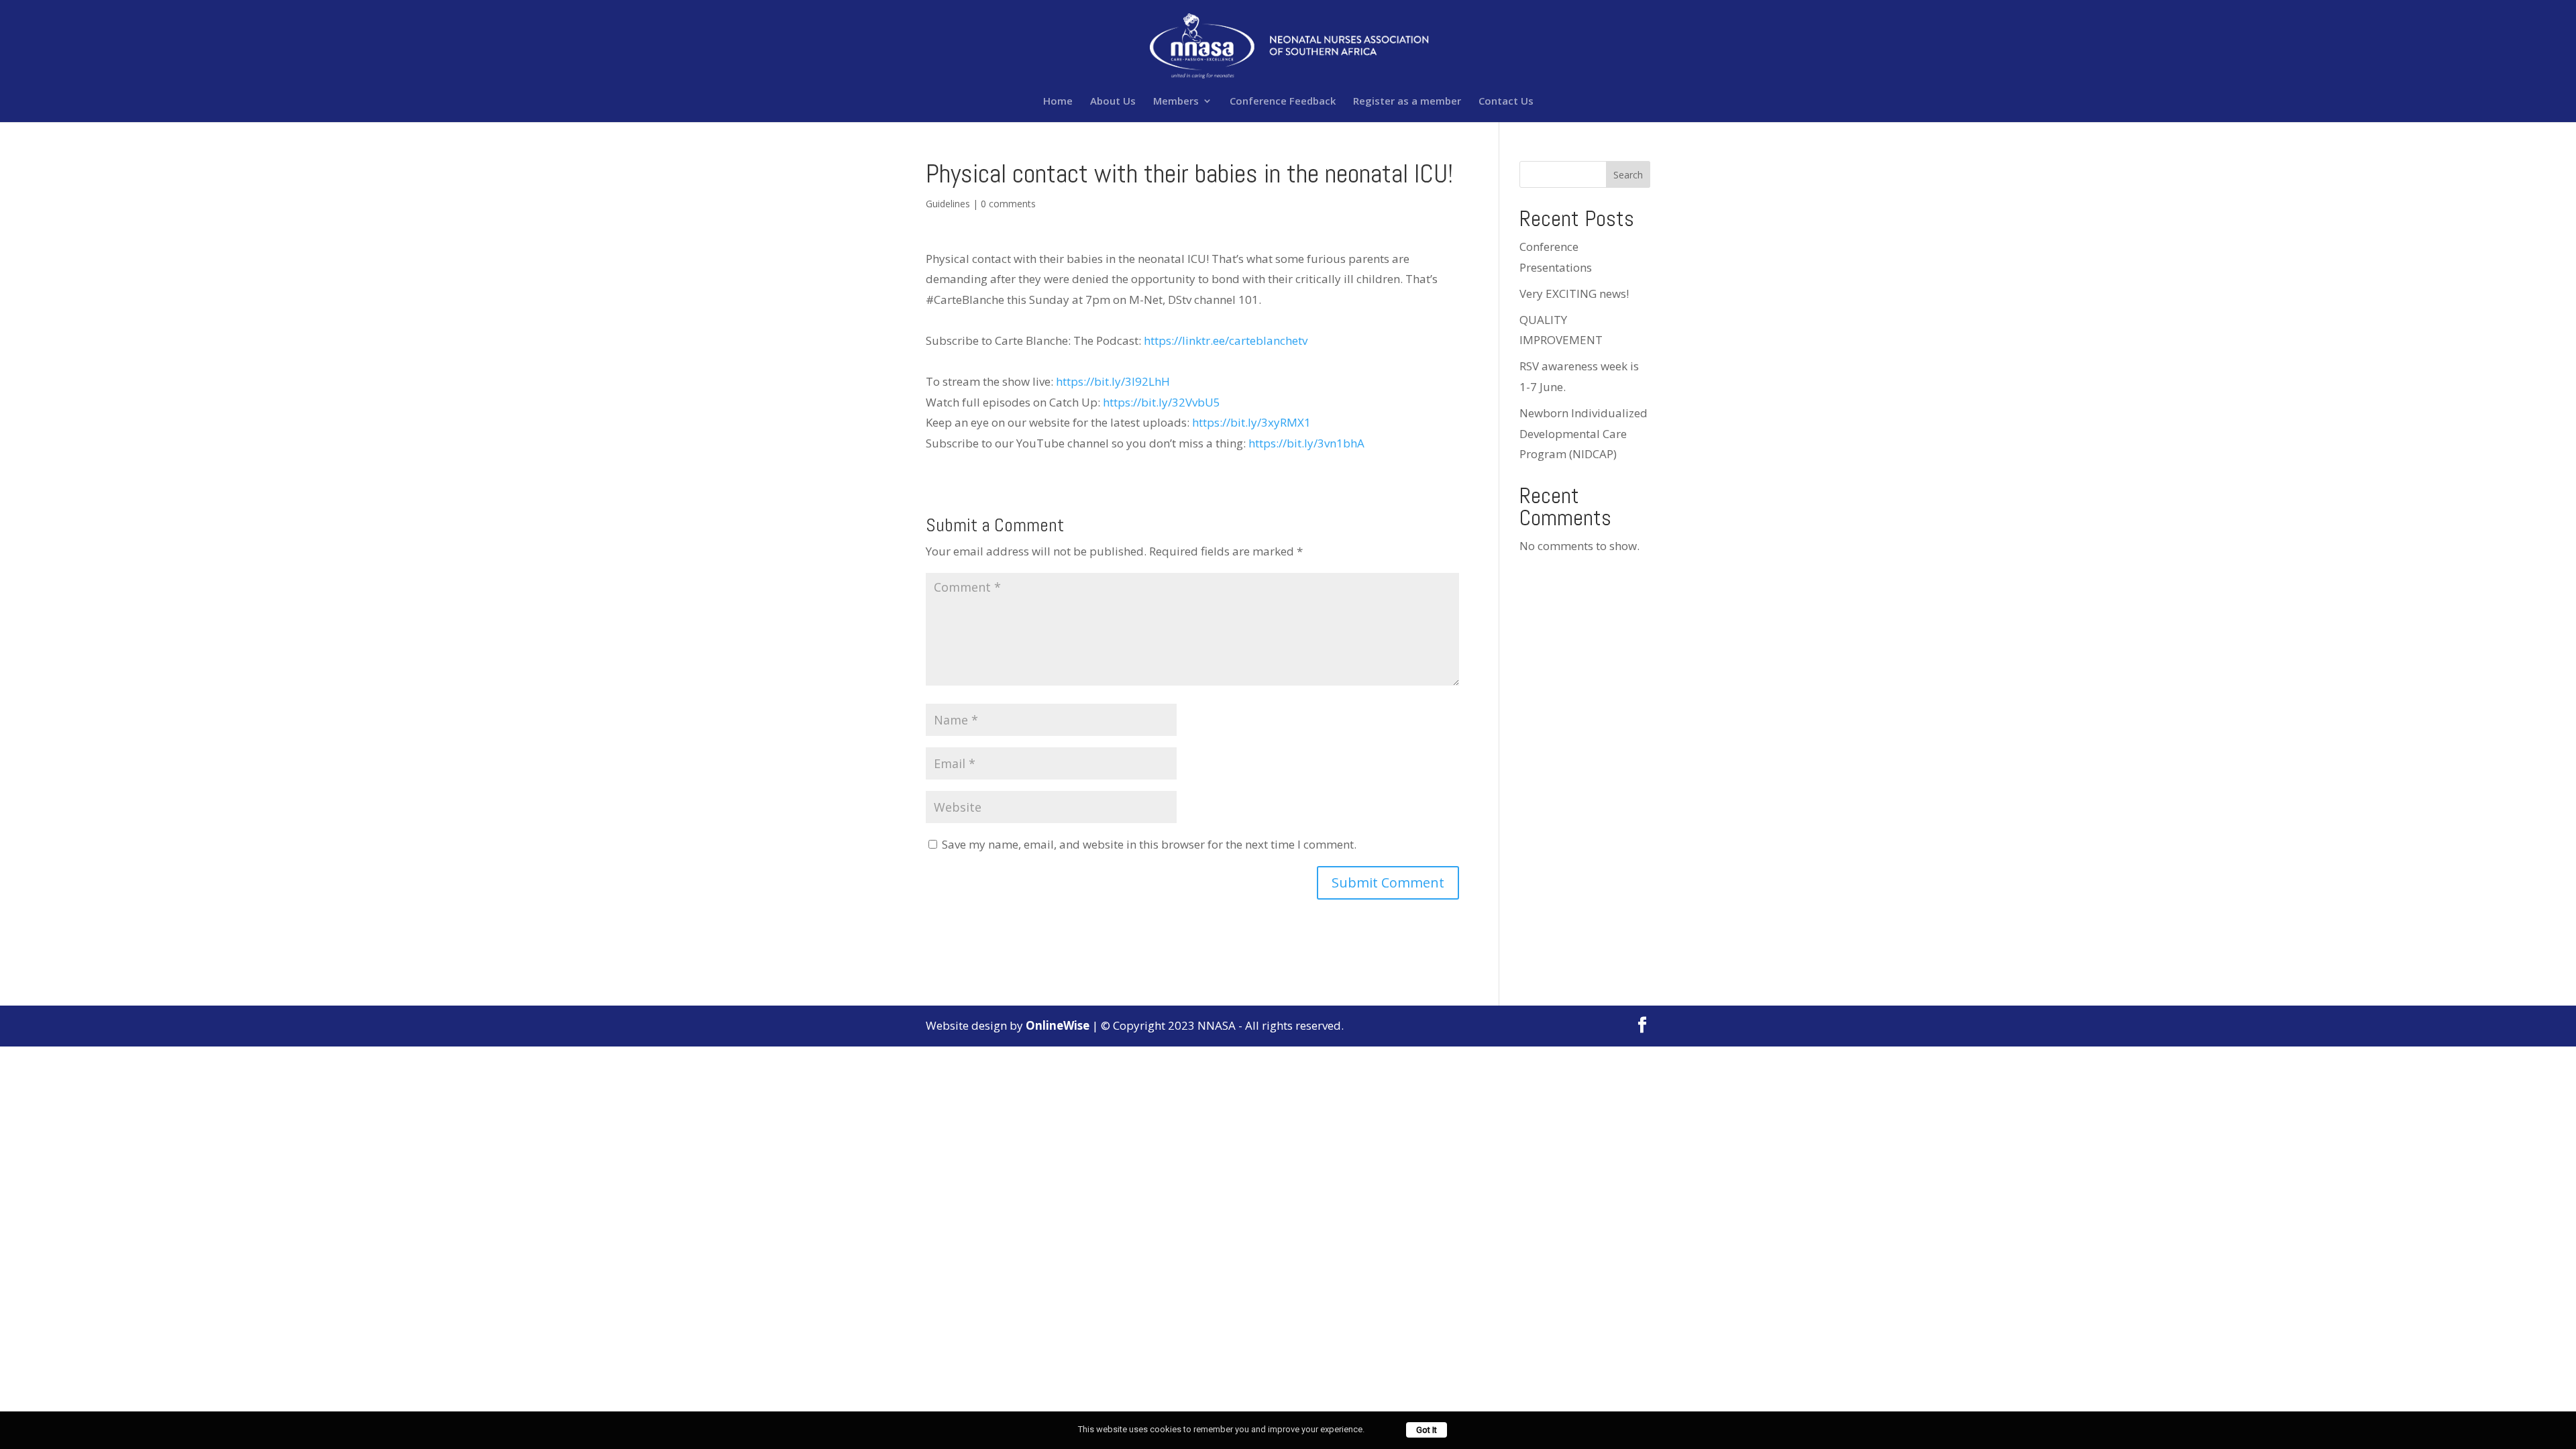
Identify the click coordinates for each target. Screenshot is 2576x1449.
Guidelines (948, 204)
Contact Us (1506, 102)
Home (1058, 102)
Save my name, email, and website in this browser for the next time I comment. (1149, 844)
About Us (1113, 102)
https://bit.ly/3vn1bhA (1306, 443)
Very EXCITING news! (1574, 293)
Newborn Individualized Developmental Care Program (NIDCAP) (1584, 433)
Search (1628, 175)
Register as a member (1407, 102)
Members (1176, 102)
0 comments (1008, 204)
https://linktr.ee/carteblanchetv (1226, 340)
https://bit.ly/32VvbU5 (1162, 402)
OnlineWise (1058, 1025)
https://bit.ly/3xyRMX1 (1251, 422)
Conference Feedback (1283, 102)
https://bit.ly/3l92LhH (1113, 381)
